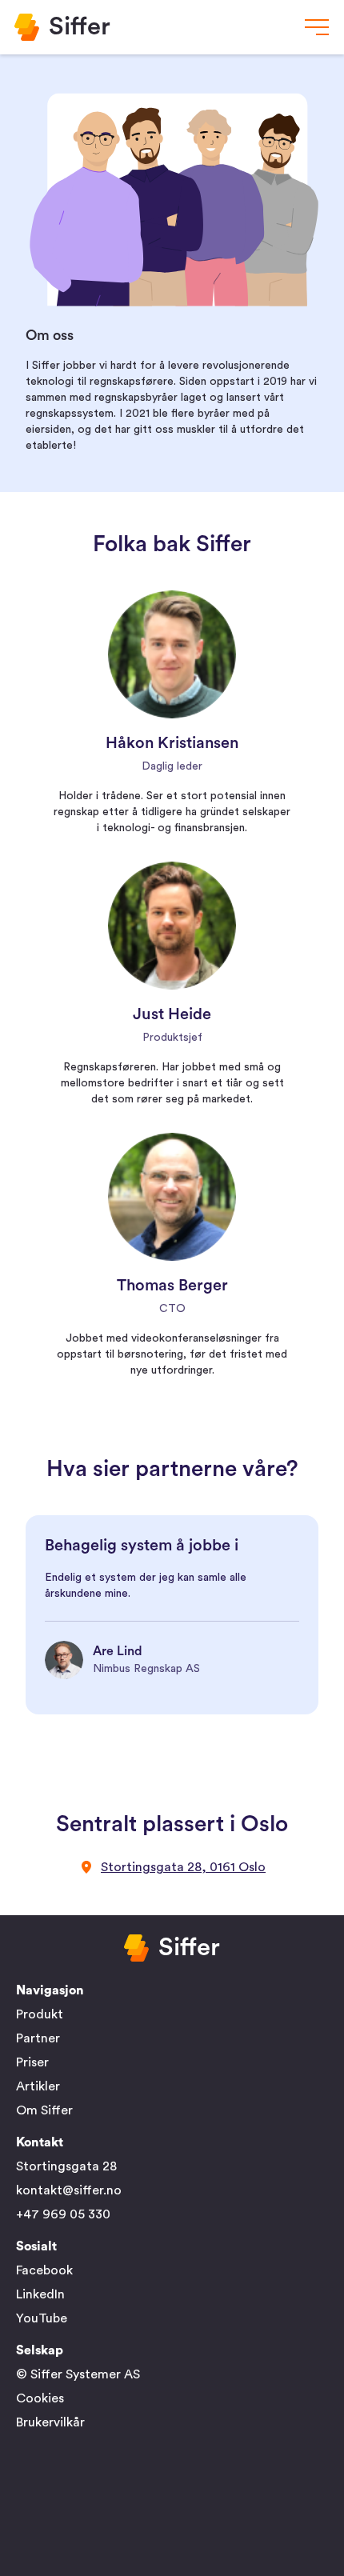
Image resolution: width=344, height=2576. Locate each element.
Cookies (40, 2398)
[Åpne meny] (317, 27)
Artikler (38, 2086)
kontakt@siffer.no (69, 2190)
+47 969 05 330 (63, 2214)
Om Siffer (44, 2110)
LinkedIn (40, 2294)
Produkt (40, 2014)
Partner (38, 2038)
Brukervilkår (50, 2422)
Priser (32, 2062)
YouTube (42, 2318)
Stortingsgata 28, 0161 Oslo (183, 1867)
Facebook (44, 2270)
